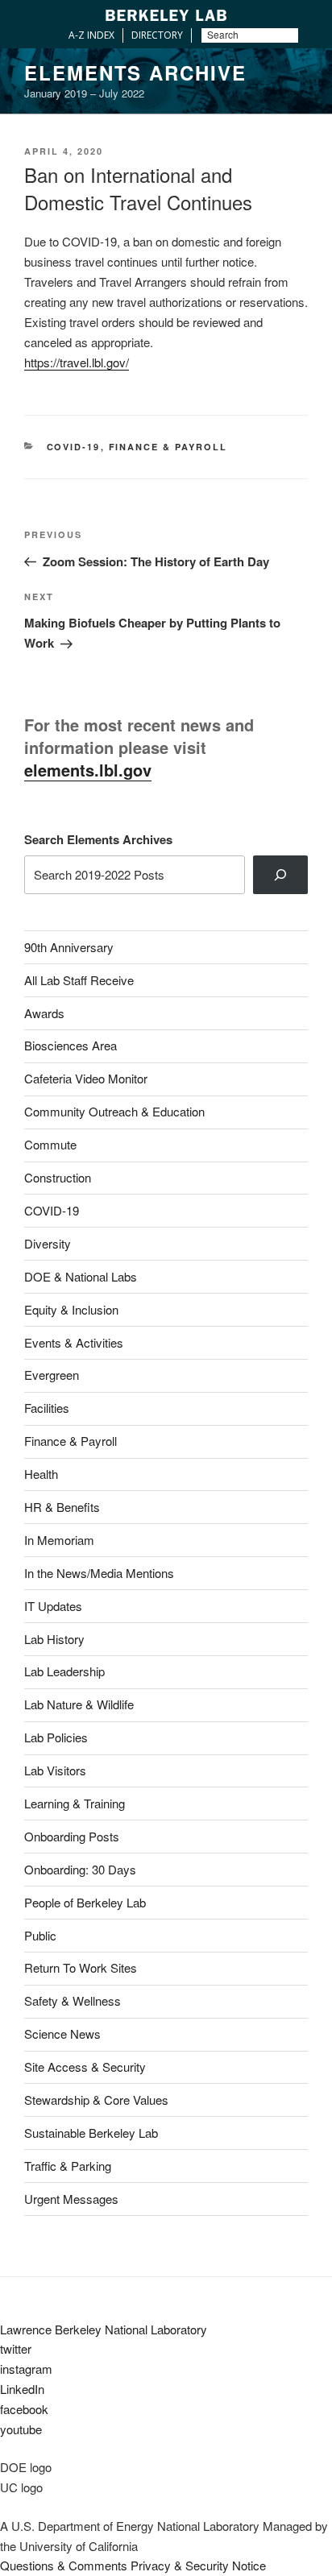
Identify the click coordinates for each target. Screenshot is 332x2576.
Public (40, 1935)
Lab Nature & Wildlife (79, 1704)
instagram (26, 2369)
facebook (24, 2409)
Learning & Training (75, 1803)
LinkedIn (22, 2389)
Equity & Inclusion (71, 1309)
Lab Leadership (64, 1671)
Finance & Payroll (168, 447)
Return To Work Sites (81, 1967)
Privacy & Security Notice (198, 2565)
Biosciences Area (71, 1045)
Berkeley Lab (166, 15)
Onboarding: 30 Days (80, 1869)
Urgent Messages (71, 2199)
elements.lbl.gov (88, 770)
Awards (44, 1013)
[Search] (280, 875)
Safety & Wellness (73, 2000)
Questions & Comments (64, 2565)
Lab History (54, 1639)
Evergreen (52, 1375)
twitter (16, 2348)
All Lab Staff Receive (79, 980)
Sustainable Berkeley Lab (91, 2133)
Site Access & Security (85, 2067)
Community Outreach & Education (114, 1111)
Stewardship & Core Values (96, 2100)
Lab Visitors (55, 1770)
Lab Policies (56, 1737)
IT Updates (53, 1606)
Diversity (48, 1243)
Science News (62, 2033)
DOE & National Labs (81, 1276)
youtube (21, 2429)
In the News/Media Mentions (99, 1573)
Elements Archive (135, 72)
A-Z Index (91, 35)
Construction (58, 1177)
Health (41, 1474)
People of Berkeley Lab (85, 1902)
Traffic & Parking (68, 2166)
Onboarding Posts (72, 1836)
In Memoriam (59, 1540)
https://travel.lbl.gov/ (77, 362)
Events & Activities (74, 1342)
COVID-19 (74, 447)
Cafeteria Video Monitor (86, 1078)
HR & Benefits (62, 1507)
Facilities (47, 1408)
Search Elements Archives (98, 839)
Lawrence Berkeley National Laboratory (104, 2329)
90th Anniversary (69, 947)
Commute (50, 1144)
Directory (157, 35)
